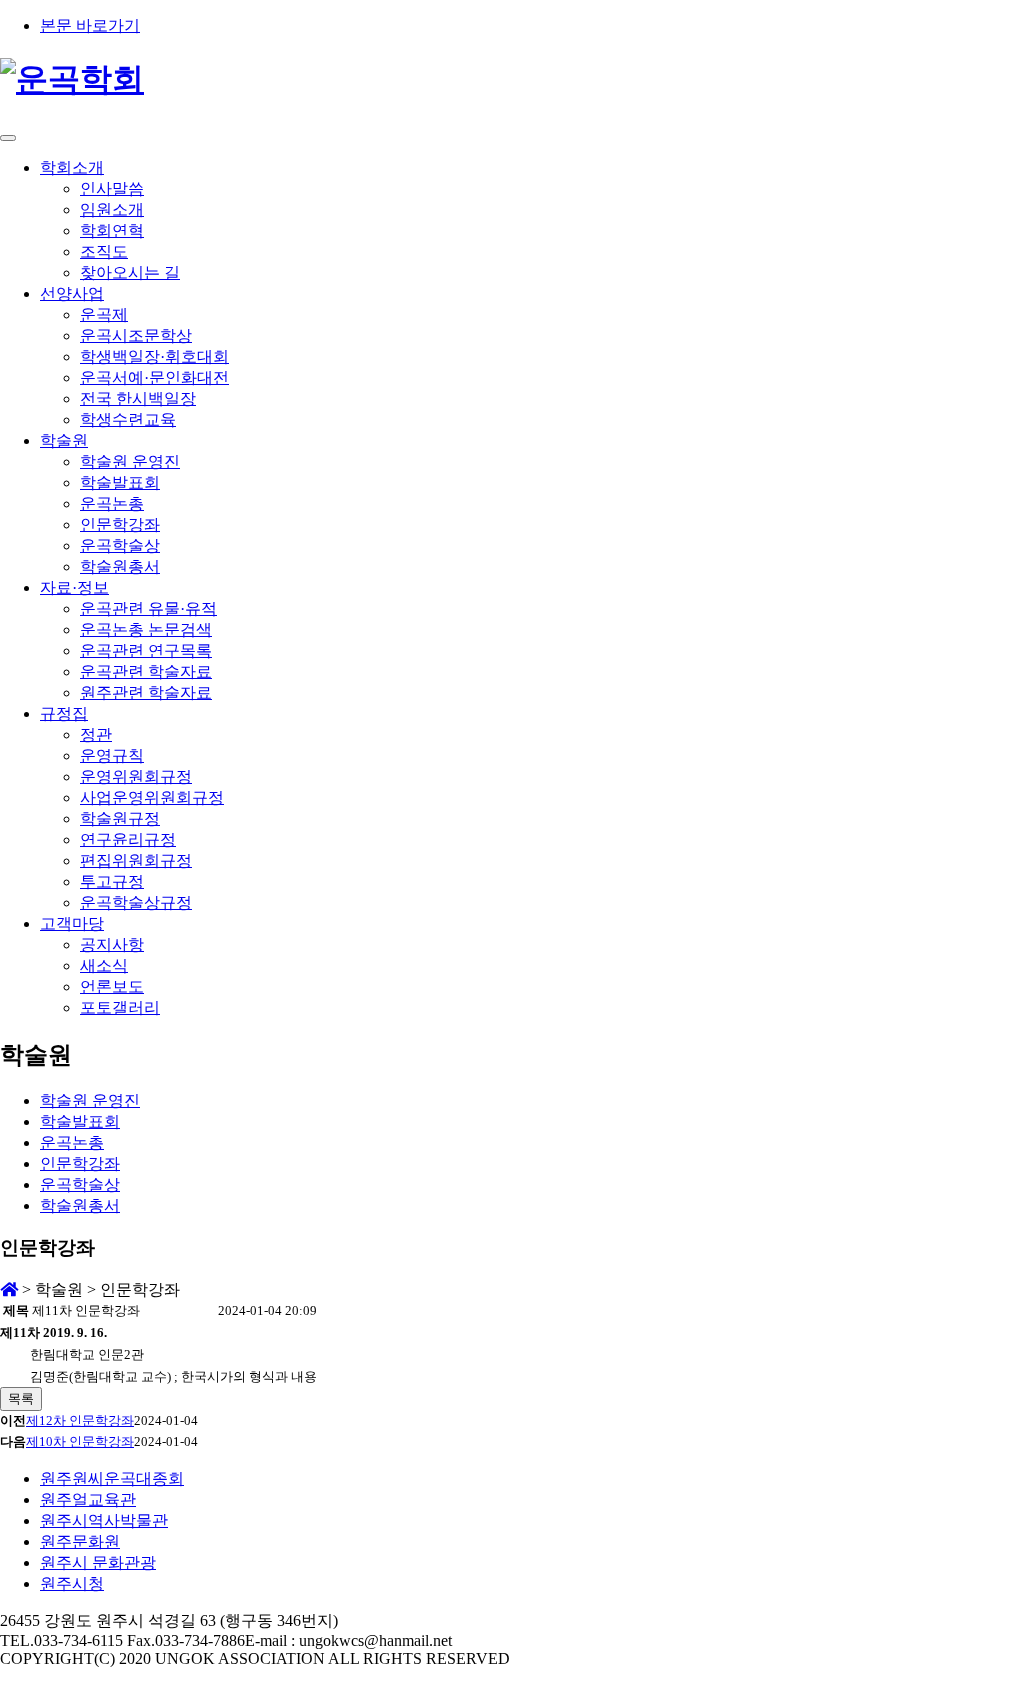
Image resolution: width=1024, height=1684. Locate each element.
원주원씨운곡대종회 (112, 1478)
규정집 (64, 713)
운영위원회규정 (136, 776)
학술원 (64, 440)
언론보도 (112, 986)
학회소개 (72, 167)
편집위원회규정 (136, 860)
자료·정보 (74, 587)
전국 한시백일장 (138, 398)
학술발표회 (120, 482)
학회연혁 (112, 230)
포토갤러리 (120, 1007)
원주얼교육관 (88, 1499)
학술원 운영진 (130, 461)
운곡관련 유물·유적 (148, 608)
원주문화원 (80, 1541)
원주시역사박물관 (104, 1520)
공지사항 (112, 944)
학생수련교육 (128, 419)
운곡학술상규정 (136, 902)
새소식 (104, 965)
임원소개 (112, 209)
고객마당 (72, 923)
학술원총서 (120, 566)
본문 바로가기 (90, 25)
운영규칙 (112, 755)
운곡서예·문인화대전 (154, 377)
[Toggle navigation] (8, 138)
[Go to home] (9, 1289)
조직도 (104, 251)
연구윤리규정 (128, 839)
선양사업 (72, 293)
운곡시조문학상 (136, 335)
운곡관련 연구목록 (146, 650)
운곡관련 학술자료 (146, 671)
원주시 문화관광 (98, 1562)
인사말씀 (112, 188)
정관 (96, 734)
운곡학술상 (120, 545)
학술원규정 (120, 818)
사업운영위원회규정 (152, 797)
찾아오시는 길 (130, 272)
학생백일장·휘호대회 (154, 356)
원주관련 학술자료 (146, 692)
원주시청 (72, 1583)
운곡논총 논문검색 (146, 629)
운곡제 (104, 314)
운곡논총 (112, 503)
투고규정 (112, 881)
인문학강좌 (120, 524)
